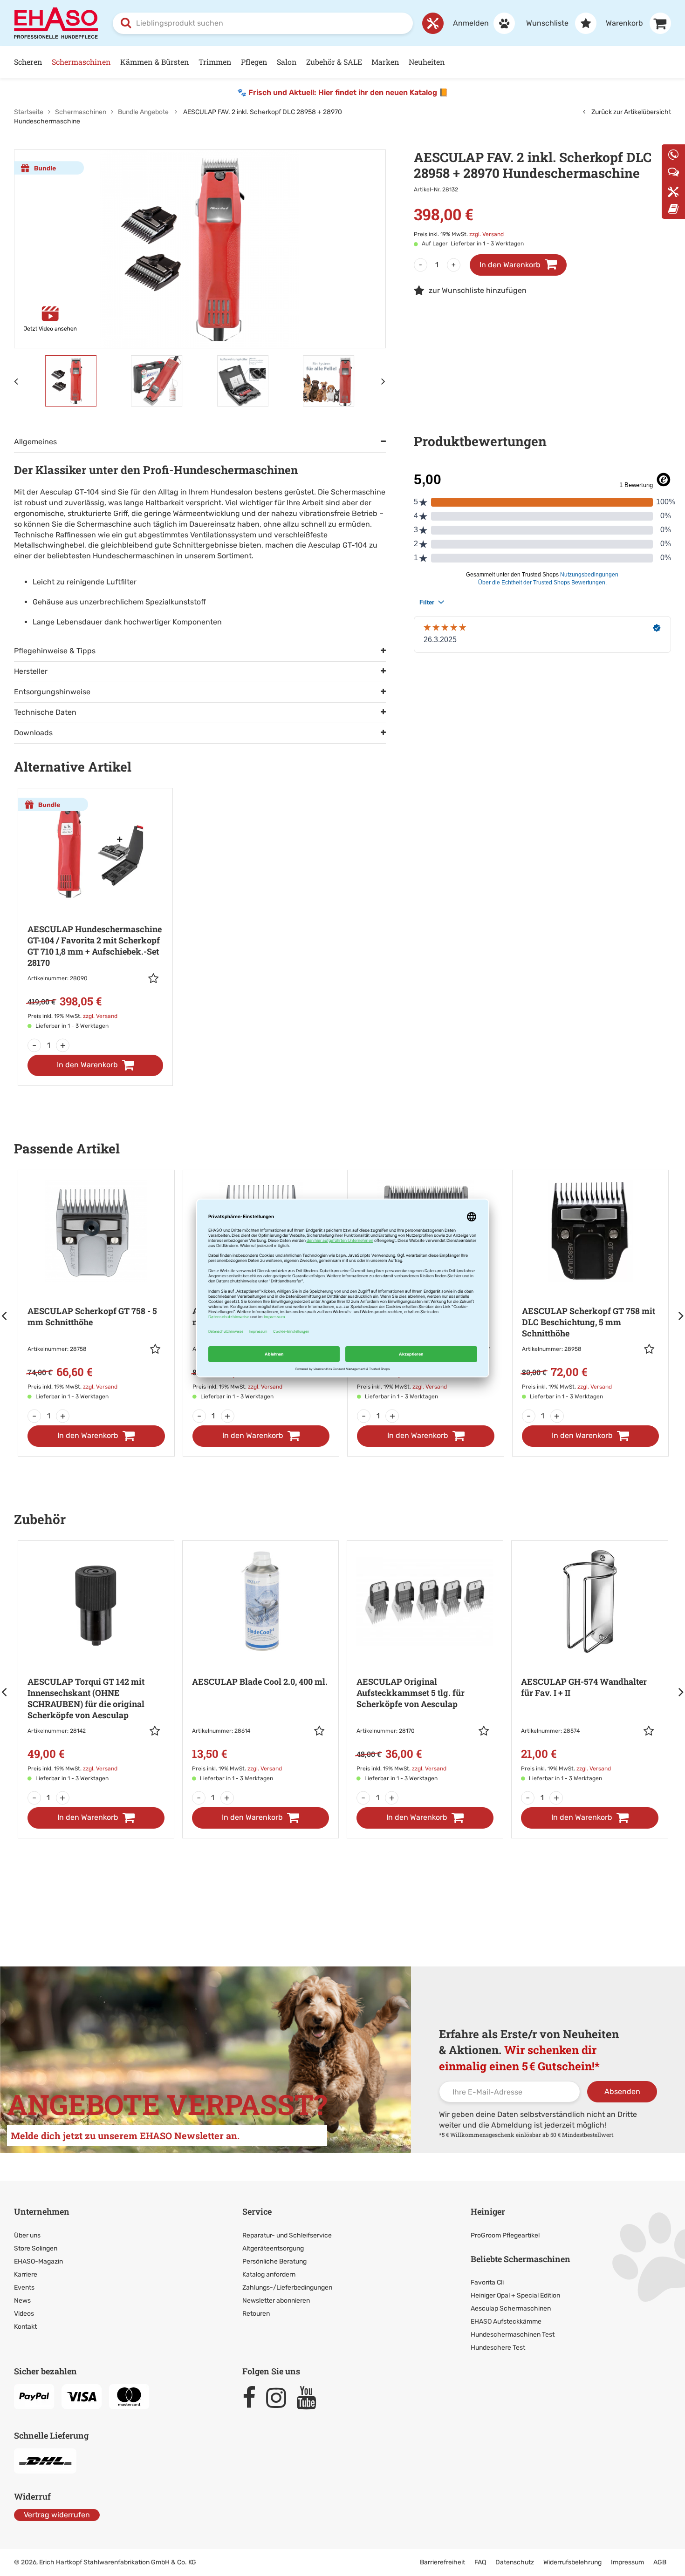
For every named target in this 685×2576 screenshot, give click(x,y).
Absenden (622, 2091)
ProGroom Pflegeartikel (505, 2235)
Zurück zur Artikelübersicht (630, 112)
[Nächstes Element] (384, 381)
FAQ (480, 2562)
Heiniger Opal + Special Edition (515, 2295)
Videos (24, 2314)
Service (257, 2211)
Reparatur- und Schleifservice (287, 2235)
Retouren (256, 2314)
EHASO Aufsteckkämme (506, 2322)
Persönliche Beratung (274, 2261)
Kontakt (25, 2327)
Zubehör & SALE (334, 62)
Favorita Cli (487, 2282)
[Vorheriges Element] (16, 381)
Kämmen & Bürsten (155, 62)
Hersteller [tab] (31, 671)
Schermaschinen (81, 62)
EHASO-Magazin (38, 2261)
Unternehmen (42, 2211)
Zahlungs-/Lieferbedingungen (287, 2288)
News (22, 2301)
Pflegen (254, 62)
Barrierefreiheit (442, 2562)
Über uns (27, 2235)
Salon (287, 62)
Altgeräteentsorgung (273, 2248)
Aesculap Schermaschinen (511, 2308)
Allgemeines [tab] (35, 442)
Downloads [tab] (33, 733)
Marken (385, 62)
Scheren (28, 62)
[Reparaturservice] (433, 23)
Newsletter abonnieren (276, 2301)
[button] (156, 978)
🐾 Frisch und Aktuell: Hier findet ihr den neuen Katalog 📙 (343, 92)
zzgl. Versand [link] (486, 234)
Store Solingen (36, 2248)
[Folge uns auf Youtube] (311, 2398)
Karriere (26, 2274)
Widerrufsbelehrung (572, 2562)
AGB (660, 2562)
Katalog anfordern (269, 2274)
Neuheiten (427, 62)
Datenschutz (515, 2562)
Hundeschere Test (498, 2348)
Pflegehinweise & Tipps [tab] (55, 651)
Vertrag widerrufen (57, 2515)
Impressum (627, 2562)
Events (24, 2288)
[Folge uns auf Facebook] (253, 2398)
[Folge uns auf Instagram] (280, 2398)
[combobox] (263, 23)
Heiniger (488, 2211)
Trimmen (215, 62)
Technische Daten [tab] (45, 712)
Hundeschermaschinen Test (513, 2335)
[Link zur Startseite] (56, 23)
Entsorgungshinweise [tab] (52, 692)
